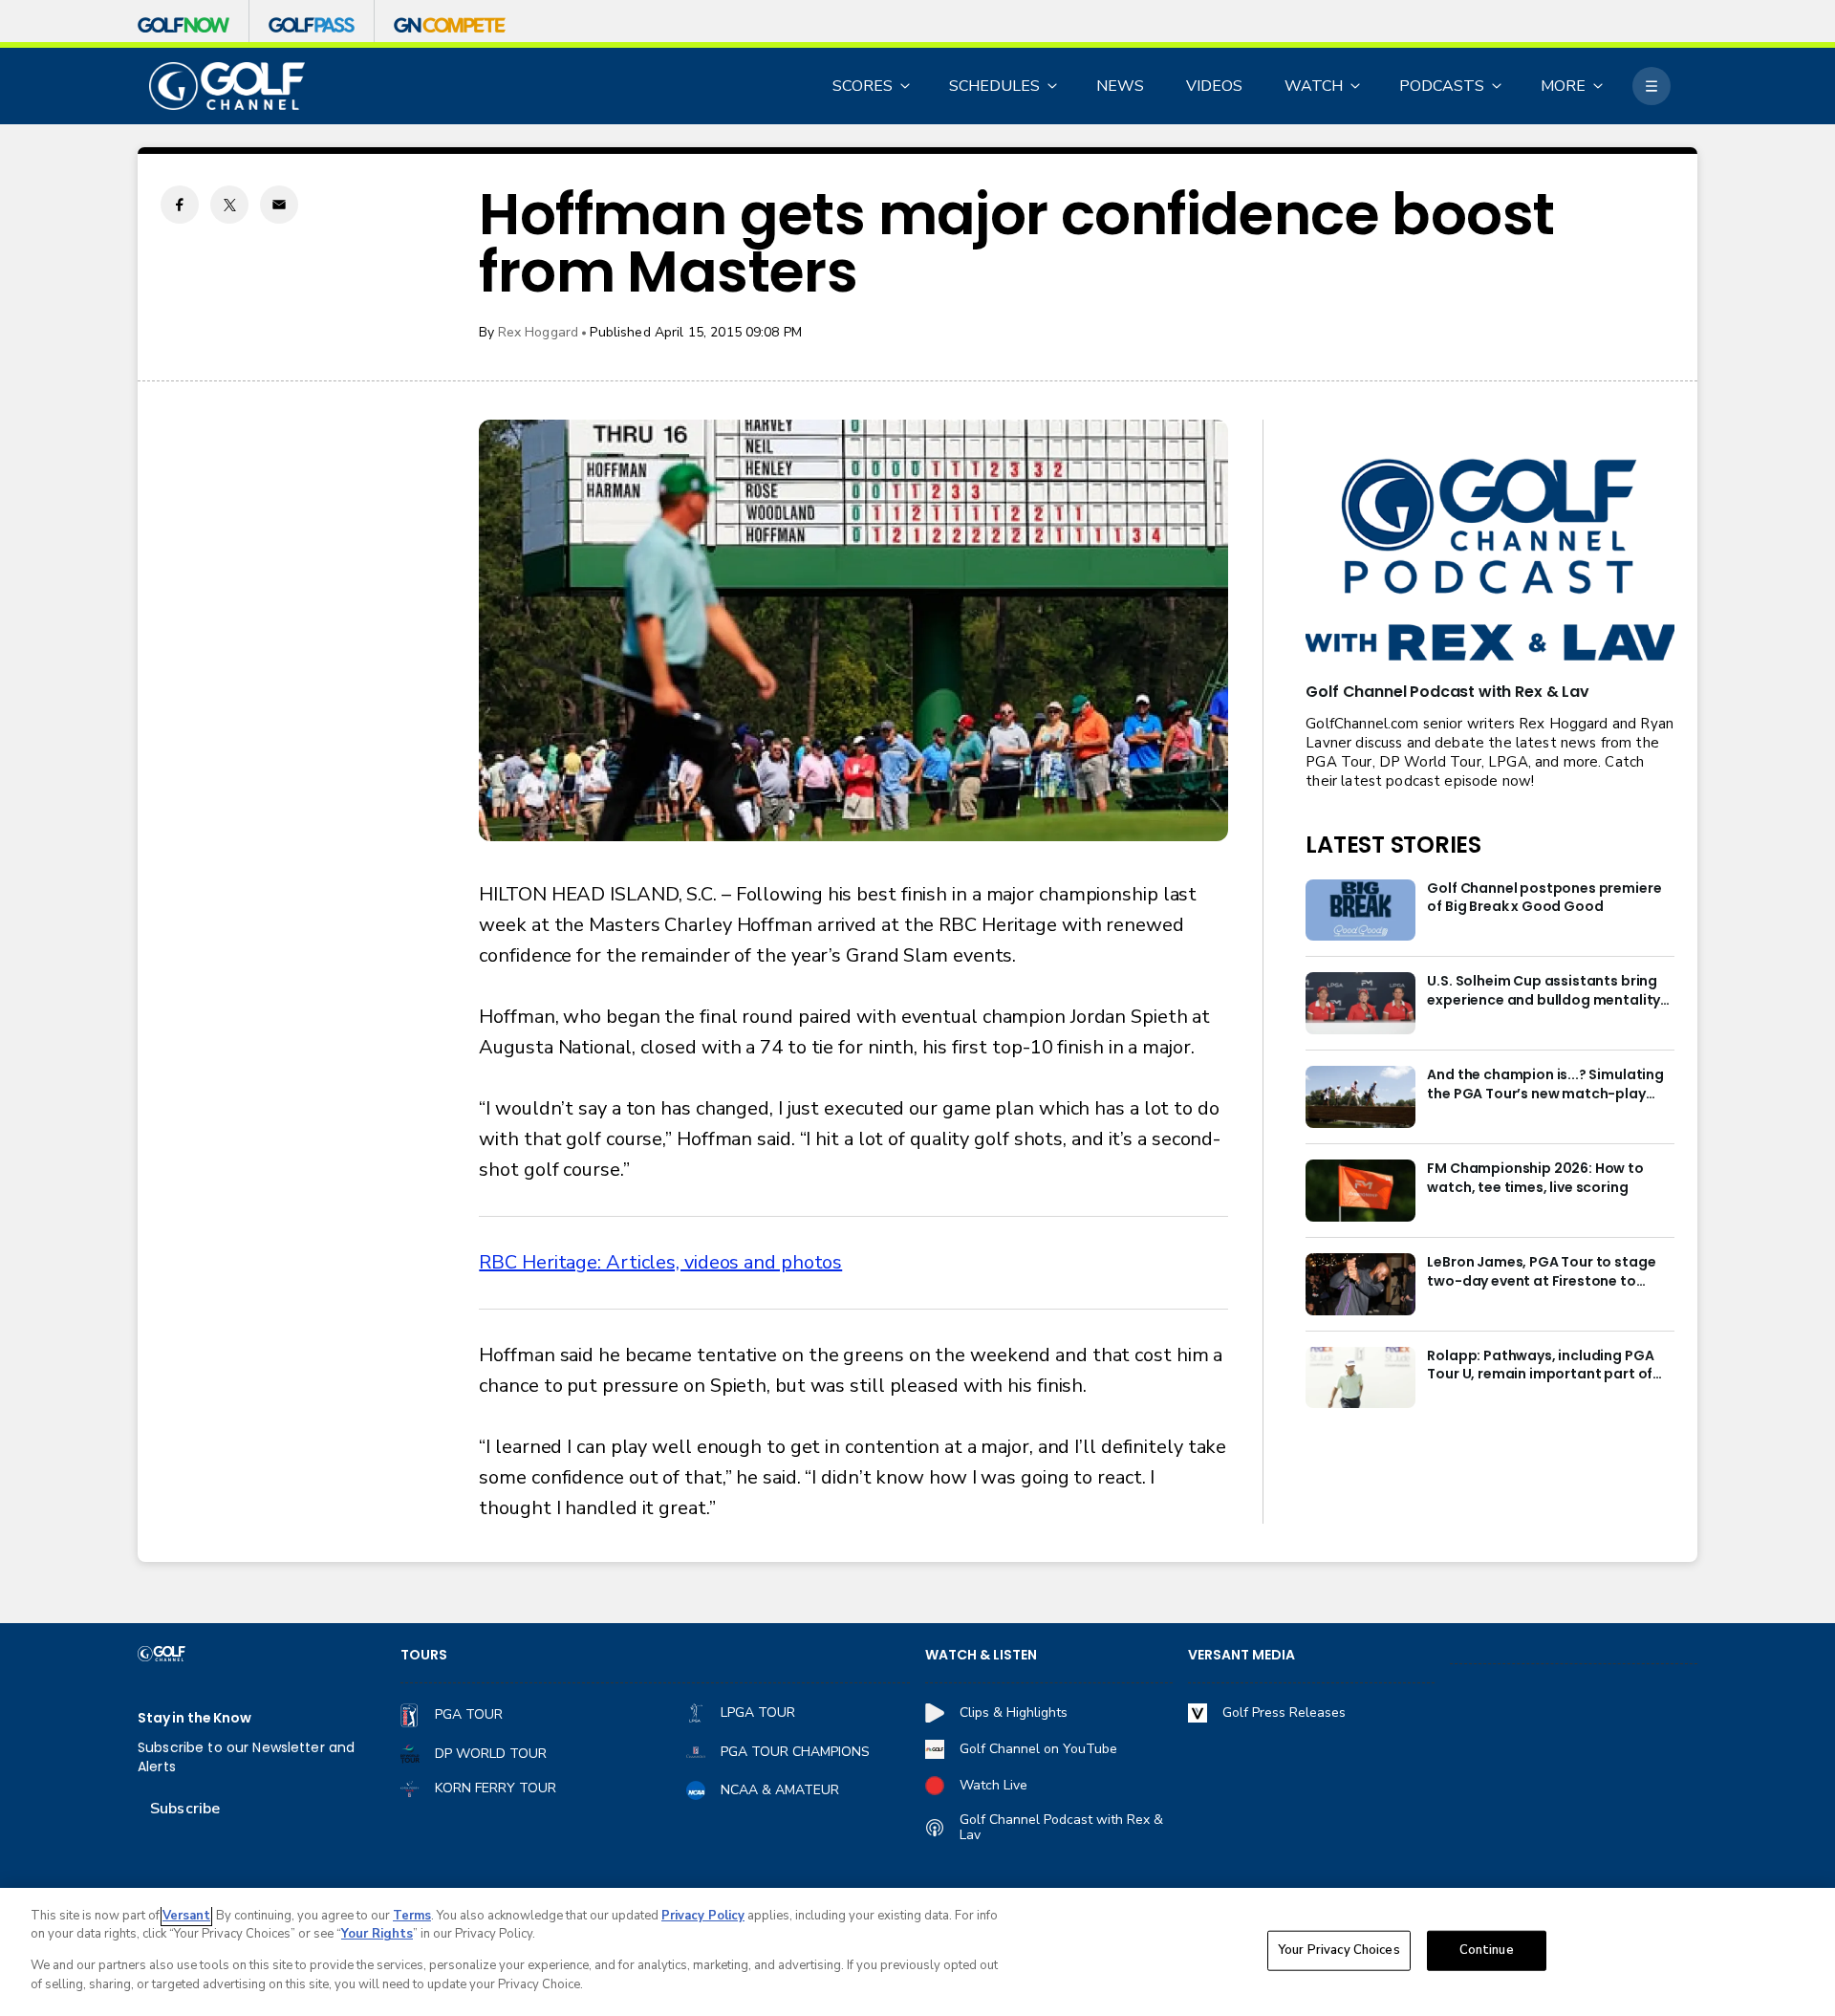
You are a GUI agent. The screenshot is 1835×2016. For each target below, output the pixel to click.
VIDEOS (1214, 86)
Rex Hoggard (539, 332)
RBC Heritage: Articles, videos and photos (660, 1262)
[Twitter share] (229, 205)
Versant (186, 1916)
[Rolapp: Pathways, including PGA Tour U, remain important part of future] (1360, 1378)
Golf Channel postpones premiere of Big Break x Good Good (1544, 898)
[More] (1651, 86)
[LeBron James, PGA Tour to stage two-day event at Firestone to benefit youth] (1360, 1284)
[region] (917, 1952)
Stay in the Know (194, 1718)
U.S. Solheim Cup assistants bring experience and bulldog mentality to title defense (1544, 991)
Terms (412, 1916)
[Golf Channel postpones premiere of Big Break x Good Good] (1360, 910)
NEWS (1120, 86)
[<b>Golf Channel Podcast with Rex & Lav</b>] (1490, 562)
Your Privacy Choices (1339, 1950)
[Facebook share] (180, 205)
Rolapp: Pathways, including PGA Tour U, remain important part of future (1540, 1366)
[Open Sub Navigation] (906, 86)
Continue (1487, 1950)
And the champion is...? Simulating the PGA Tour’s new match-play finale (1545, 1085)
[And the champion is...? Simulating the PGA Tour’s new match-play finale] (1360, 1097)
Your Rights (377, 1934)
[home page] (227, 87)
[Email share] (279, 205)
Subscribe (185, 1809)
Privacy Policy (703, 1916)
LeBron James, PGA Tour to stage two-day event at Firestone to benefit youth (1541, 1272)
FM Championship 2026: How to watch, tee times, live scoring (1535, 1178)
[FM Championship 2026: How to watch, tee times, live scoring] (1360, 1191)
